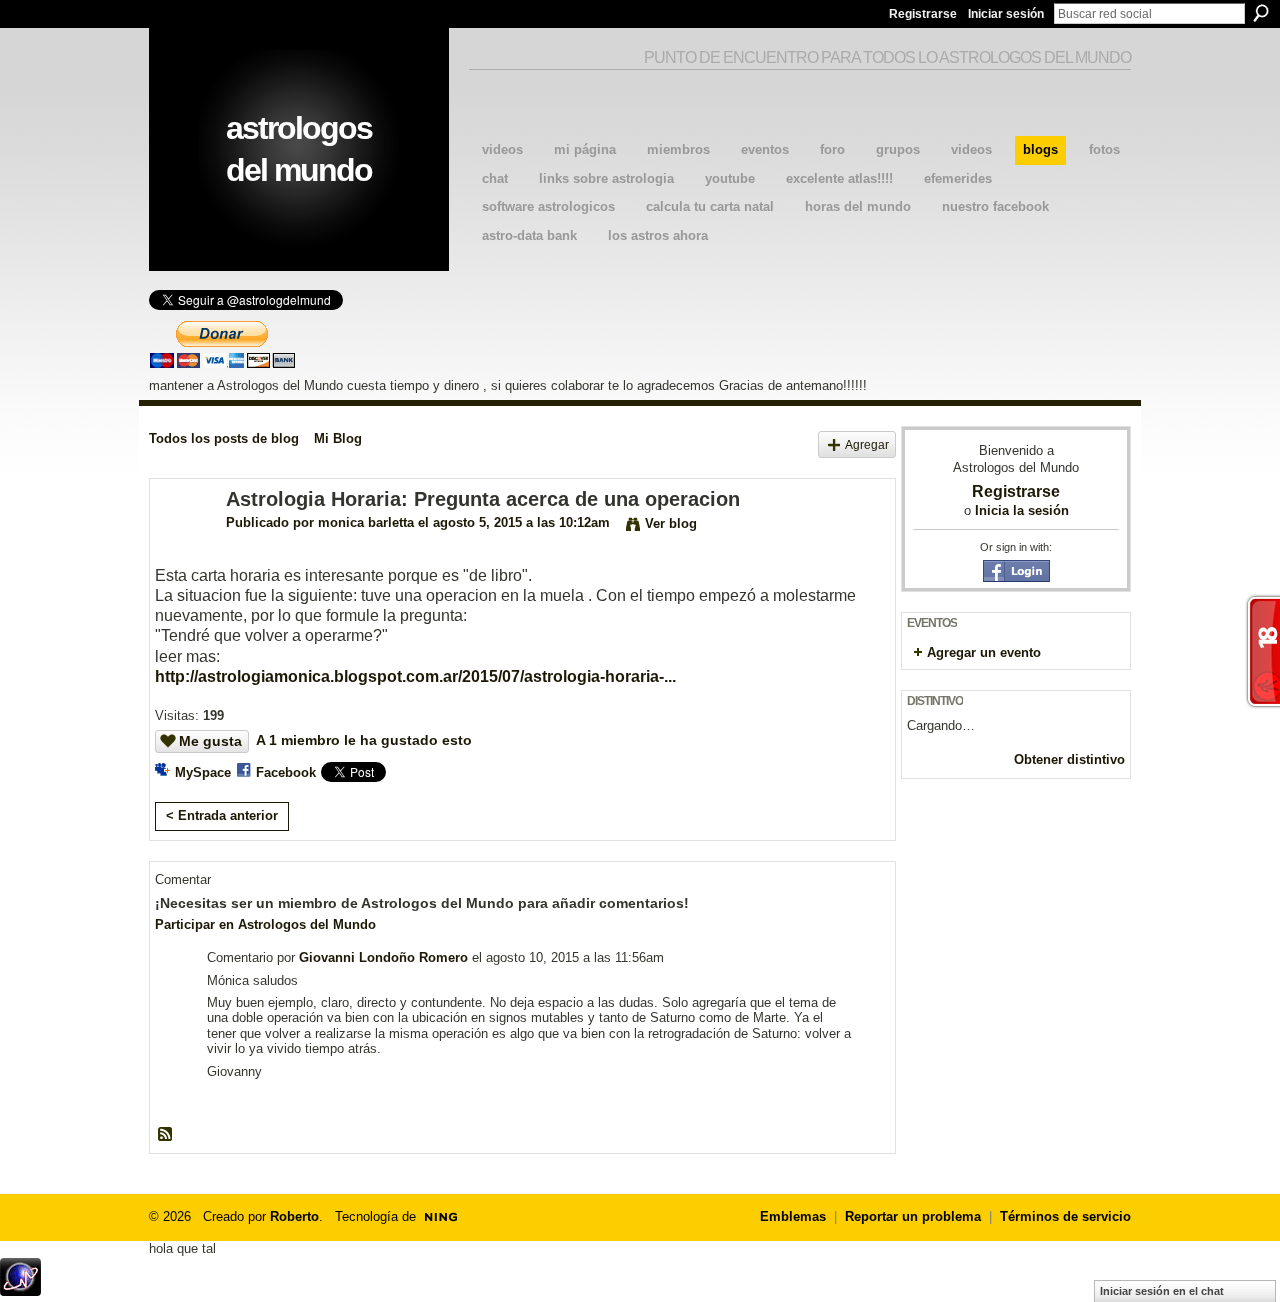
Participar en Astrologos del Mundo (265, 924)
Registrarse (923, 14)
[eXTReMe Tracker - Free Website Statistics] (20, 1290)
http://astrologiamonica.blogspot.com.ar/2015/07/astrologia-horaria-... (415, 676)
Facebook (286, 772)
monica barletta (366, 522)
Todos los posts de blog (224, 438)
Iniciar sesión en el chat (1162, 1291)
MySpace (203, 772)
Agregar (867, 444)
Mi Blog (338, 438)
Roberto (294, 1216)
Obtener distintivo (1069, 759)
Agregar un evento (984, 652)
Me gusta (210, 741)
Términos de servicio (1065, 1216)
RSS (166, 1135)
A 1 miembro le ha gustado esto (364, 740)
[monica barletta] (182, 542)
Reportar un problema (913, 1216)
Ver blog (671, 523)
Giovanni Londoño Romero (383, 957)
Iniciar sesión (1006, 14)
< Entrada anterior (222, 815)
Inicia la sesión (1022, 510)
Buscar (1261, 13)
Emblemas (793, 1216)
